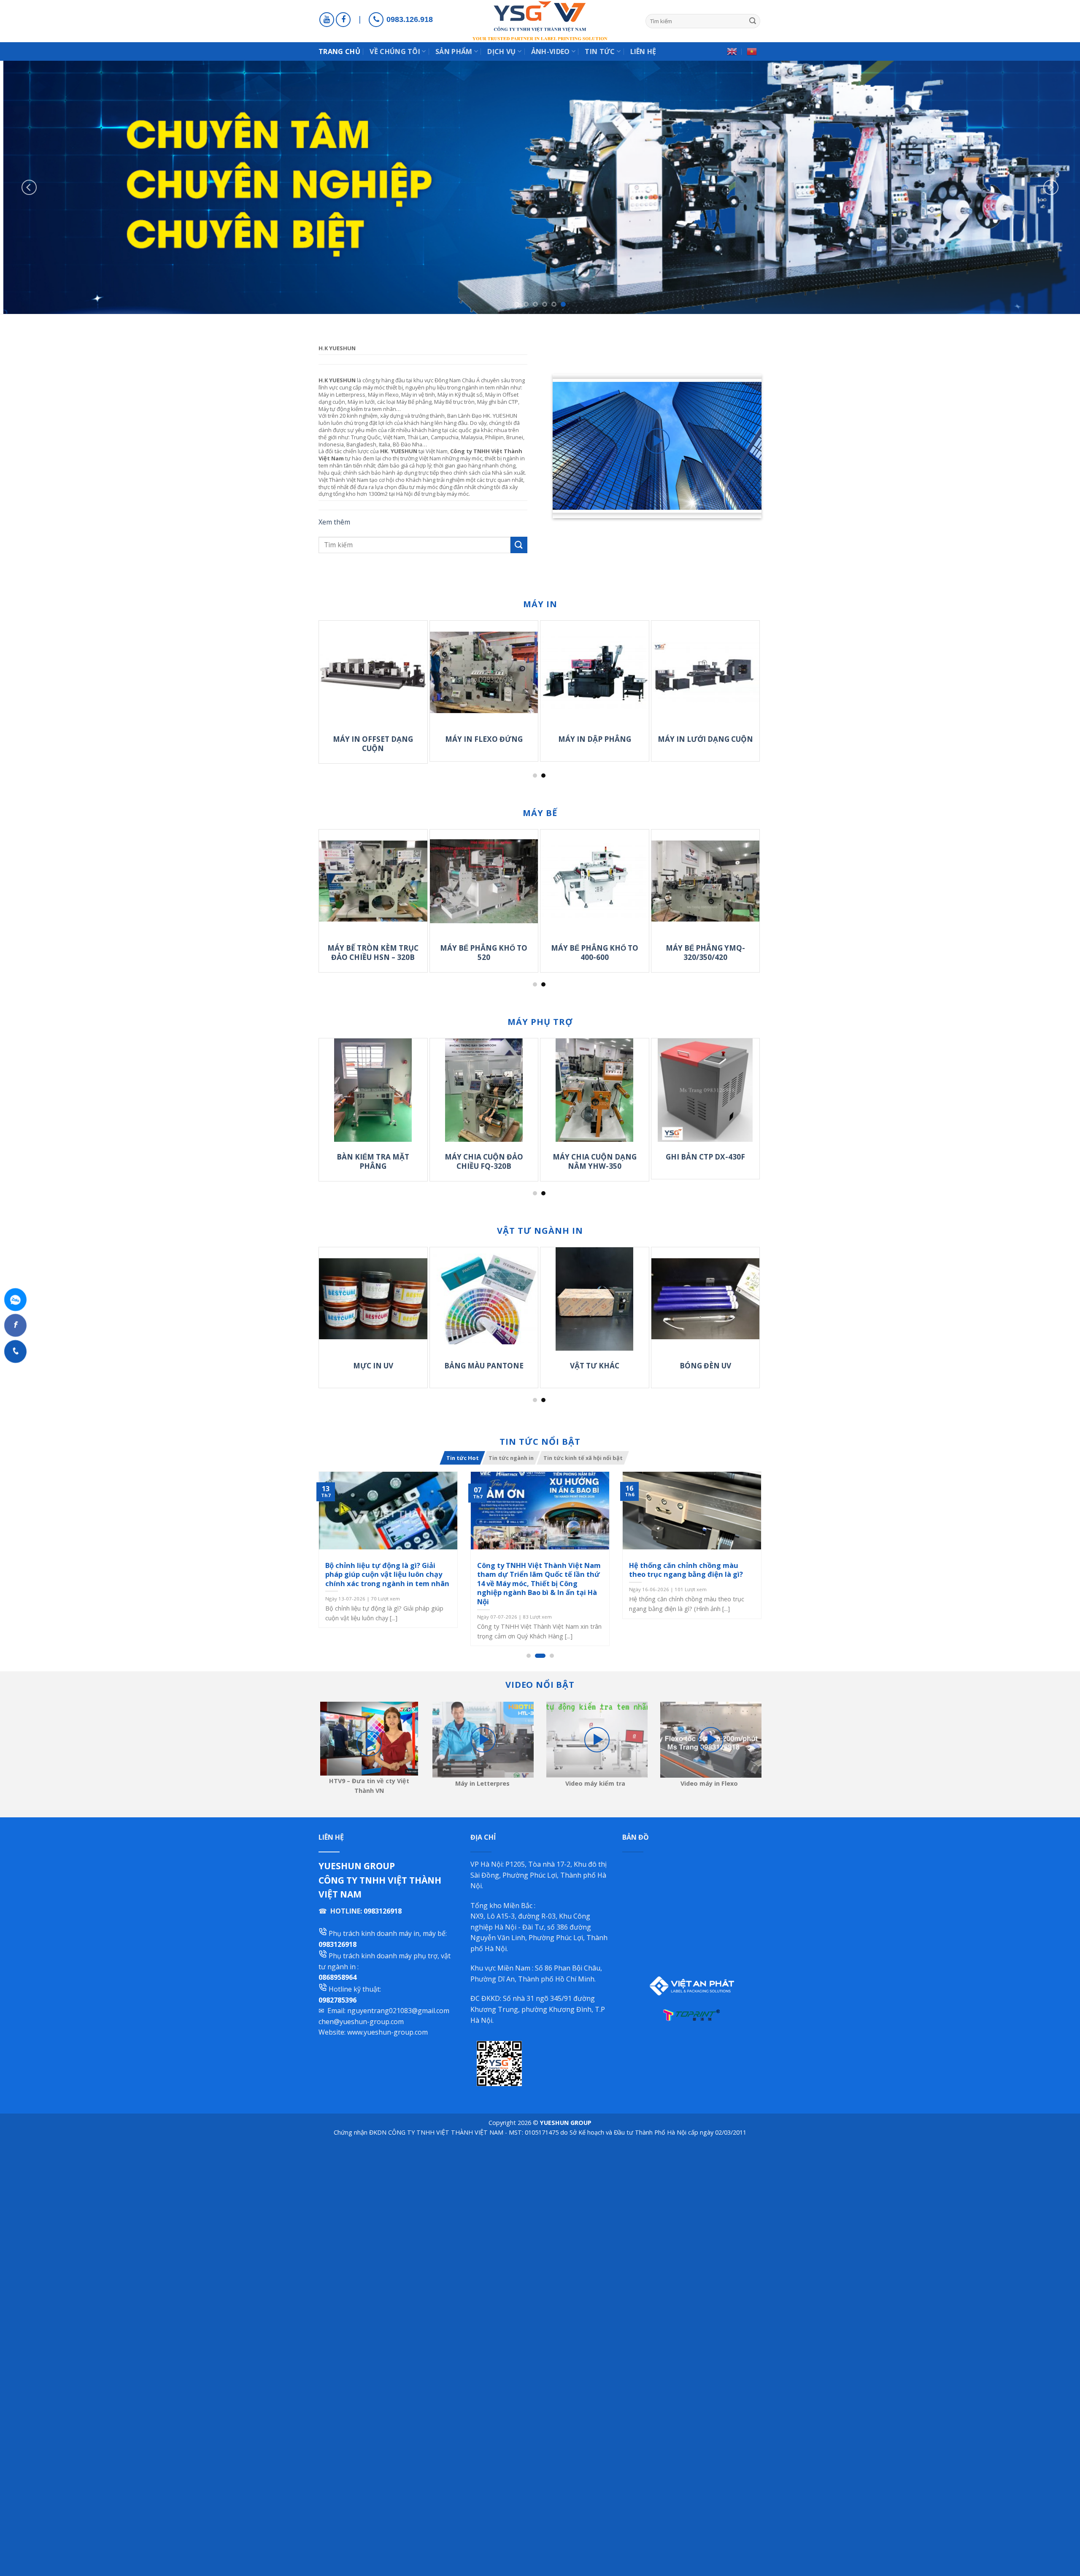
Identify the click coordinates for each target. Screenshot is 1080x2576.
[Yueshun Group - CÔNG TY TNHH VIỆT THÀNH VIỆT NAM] (540, 21)
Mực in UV (745, 1366)
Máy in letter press (325, 739)
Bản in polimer (634, 1366)
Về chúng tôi (395, 51)
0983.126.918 (410, 19)
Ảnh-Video (551, 51)
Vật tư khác (413, 1366)
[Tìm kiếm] (753, 21)
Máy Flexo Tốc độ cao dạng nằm (435, 744)
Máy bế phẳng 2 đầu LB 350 (552, 953)
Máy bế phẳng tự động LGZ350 (441, 953)
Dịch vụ (501, 51)
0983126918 (383, 1911)
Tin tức (600, 51)
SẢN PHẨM (454, 51)
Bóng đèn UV (524, 1366)
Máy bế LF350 (330, 948)
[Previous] (29, 187)
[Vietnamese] (752, 51)
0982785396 (337, 2000)
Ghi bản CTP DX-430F (321, 1157)
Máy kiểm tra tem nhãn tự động (653, 1162)
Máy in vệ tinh (546, 739)
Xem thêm (334, 522)
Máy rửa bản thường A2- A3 (542, 1162)
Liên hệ (643, 51)
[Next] (1051, 187)
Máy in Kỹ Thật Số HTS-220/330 (657, 744)
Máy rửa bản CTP (431, 1157)
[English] (732, 51)
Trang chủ (339, 51)
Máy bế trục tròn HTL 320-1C (662, 953)
